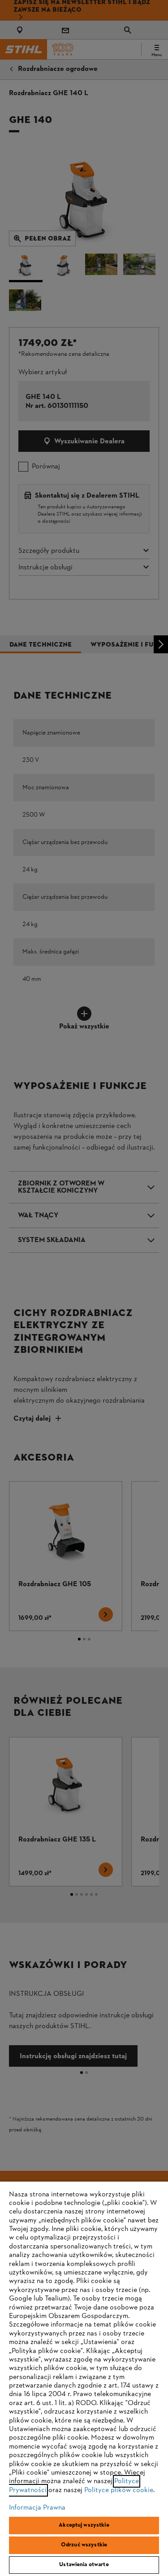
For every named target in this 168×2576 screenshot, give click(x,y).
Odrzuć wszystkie (84, 2545)
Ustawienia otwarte (84, 2565)
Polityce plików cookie (119, 2490)
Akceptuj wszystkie (84, 2525)
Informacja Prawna (37, 2508)
